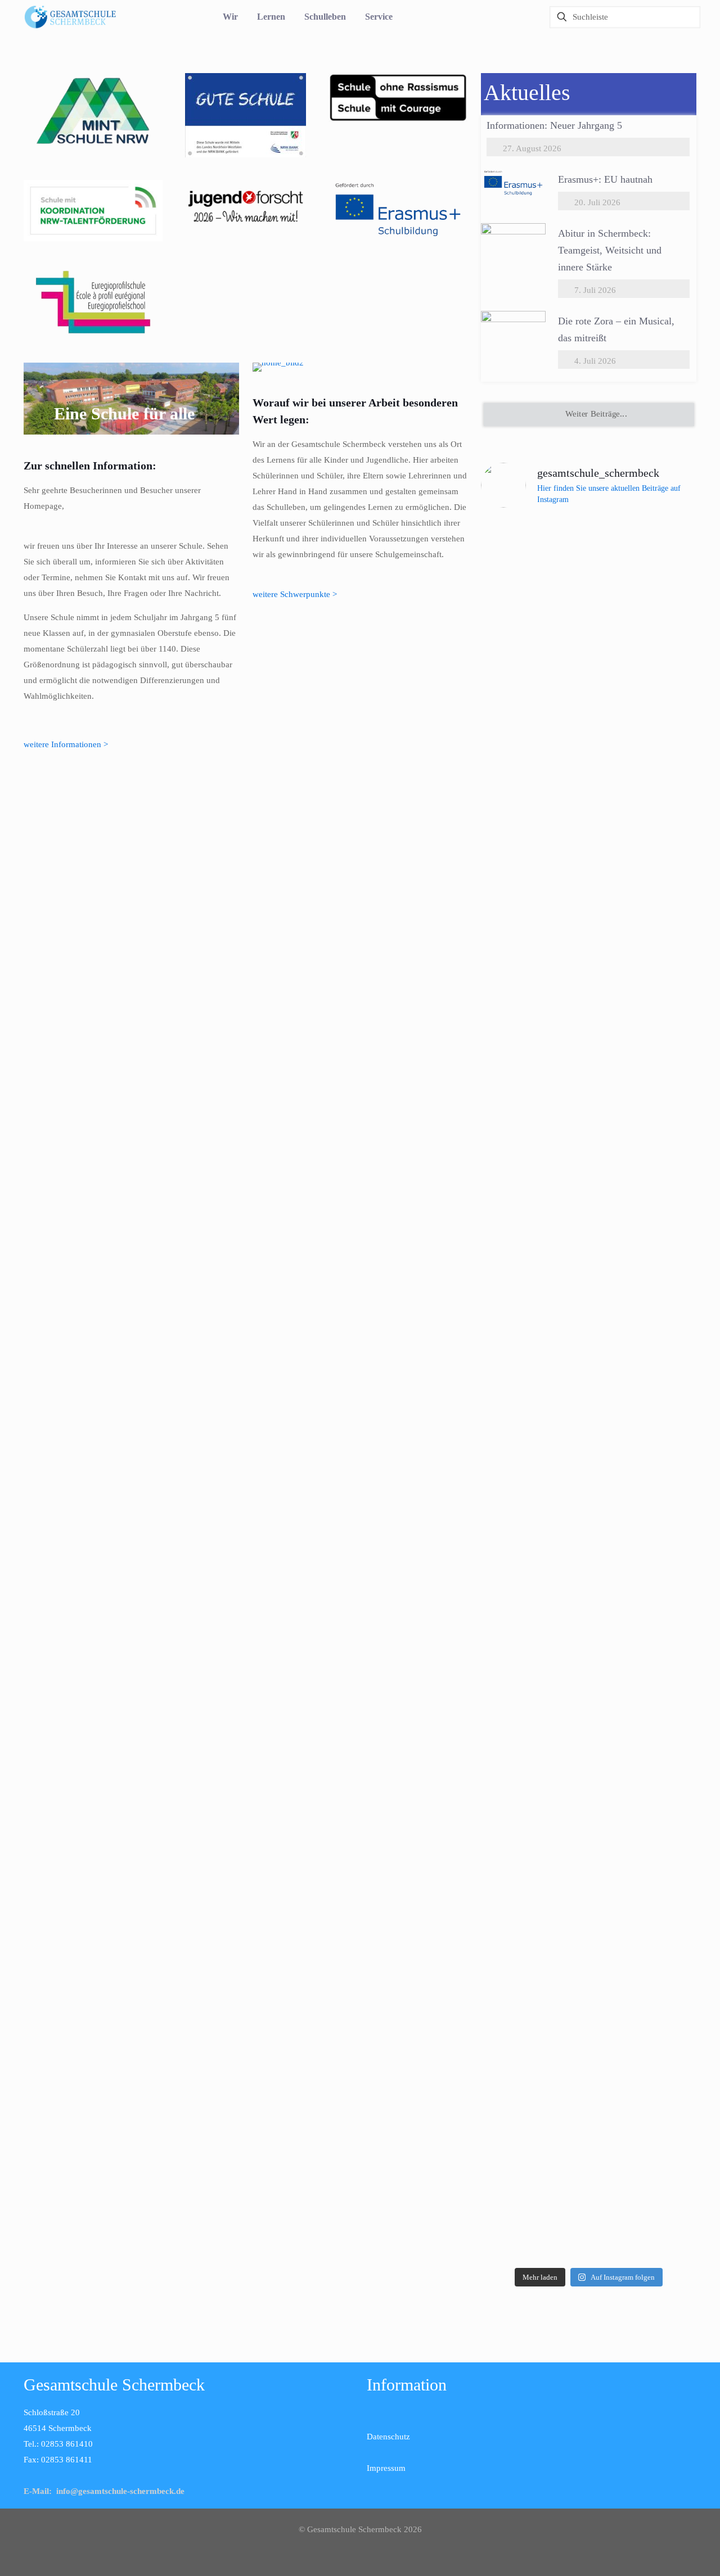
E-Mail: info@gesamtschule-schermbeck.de (104, 2491)
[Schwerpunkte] (360, 367)
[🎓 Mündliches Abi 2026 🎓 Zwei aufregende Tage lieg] (515, 1786)
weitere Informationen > (66, 744)
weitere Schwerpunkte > (295, 594)
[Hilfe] (508, 17)
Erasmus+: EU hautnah (605, 179)
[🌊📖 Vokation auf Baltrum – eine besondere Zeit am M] (662, 1715)
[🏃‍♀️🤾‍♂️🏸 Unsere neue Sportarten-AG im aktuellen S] (589, 915)
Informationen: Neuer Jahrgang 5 (554, 125)
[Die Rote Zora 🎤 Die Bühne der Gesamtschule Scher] (515, 773)
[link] (93, 111)
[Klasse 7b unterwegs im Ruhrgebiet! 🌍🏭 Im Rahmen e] (662, 812)
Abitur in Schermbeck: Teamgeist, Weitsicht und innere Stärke (610, 250)
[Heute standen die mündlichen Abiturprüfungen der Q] (589, 1550)
